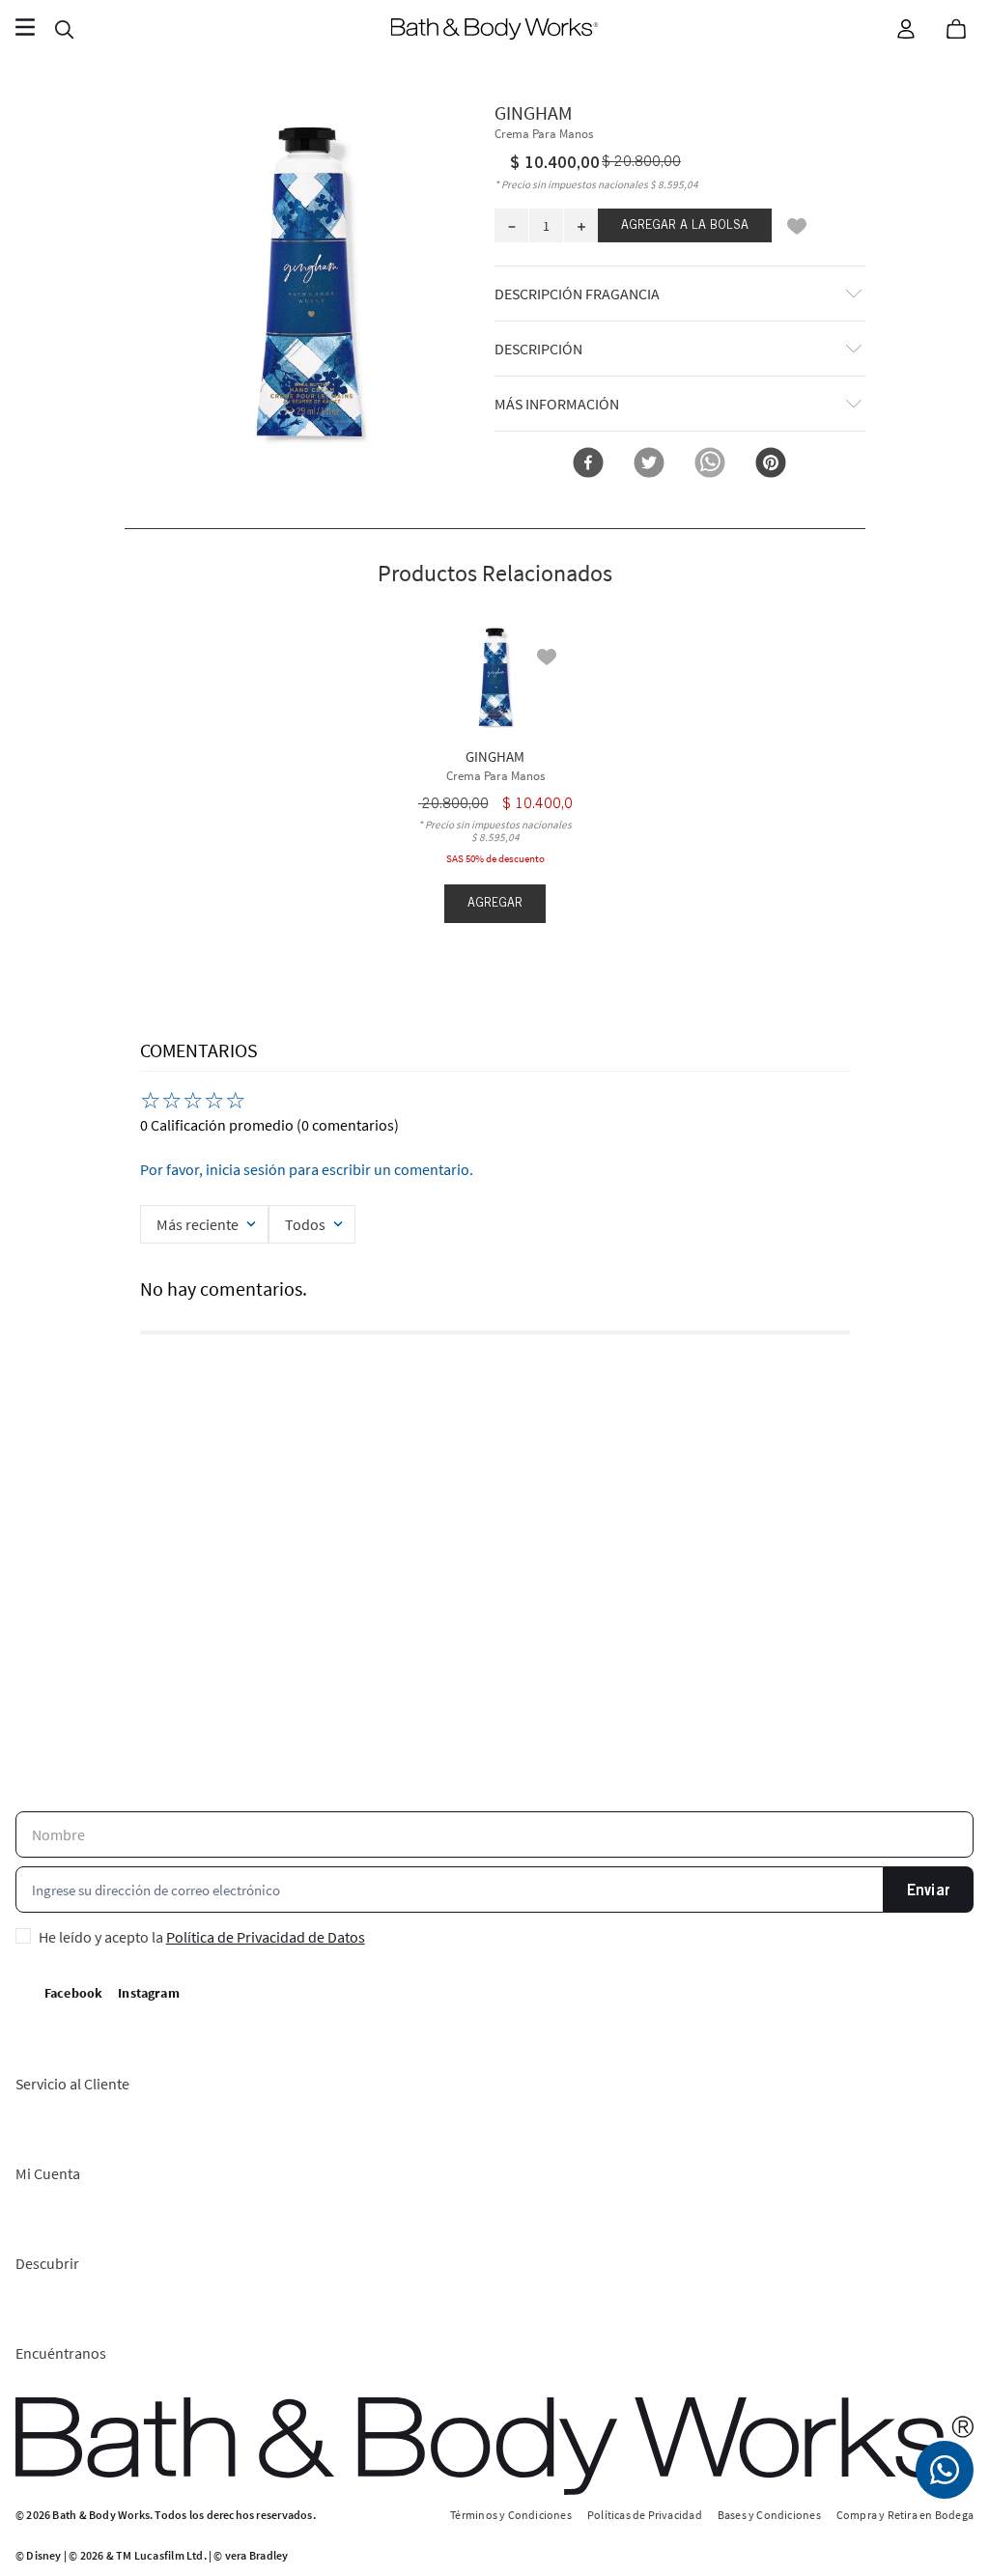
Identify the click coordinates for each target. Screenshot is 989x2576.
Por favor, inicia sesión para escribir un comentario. (307, 1169)
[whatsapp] (710, 464)
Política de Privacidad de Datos (266, 1937)
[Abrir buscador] (64, 29)
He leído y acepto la (202, 1937)
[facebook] (588, 464)
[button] (310, 283)
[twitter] (649, 464)
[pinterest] (771, 464)
